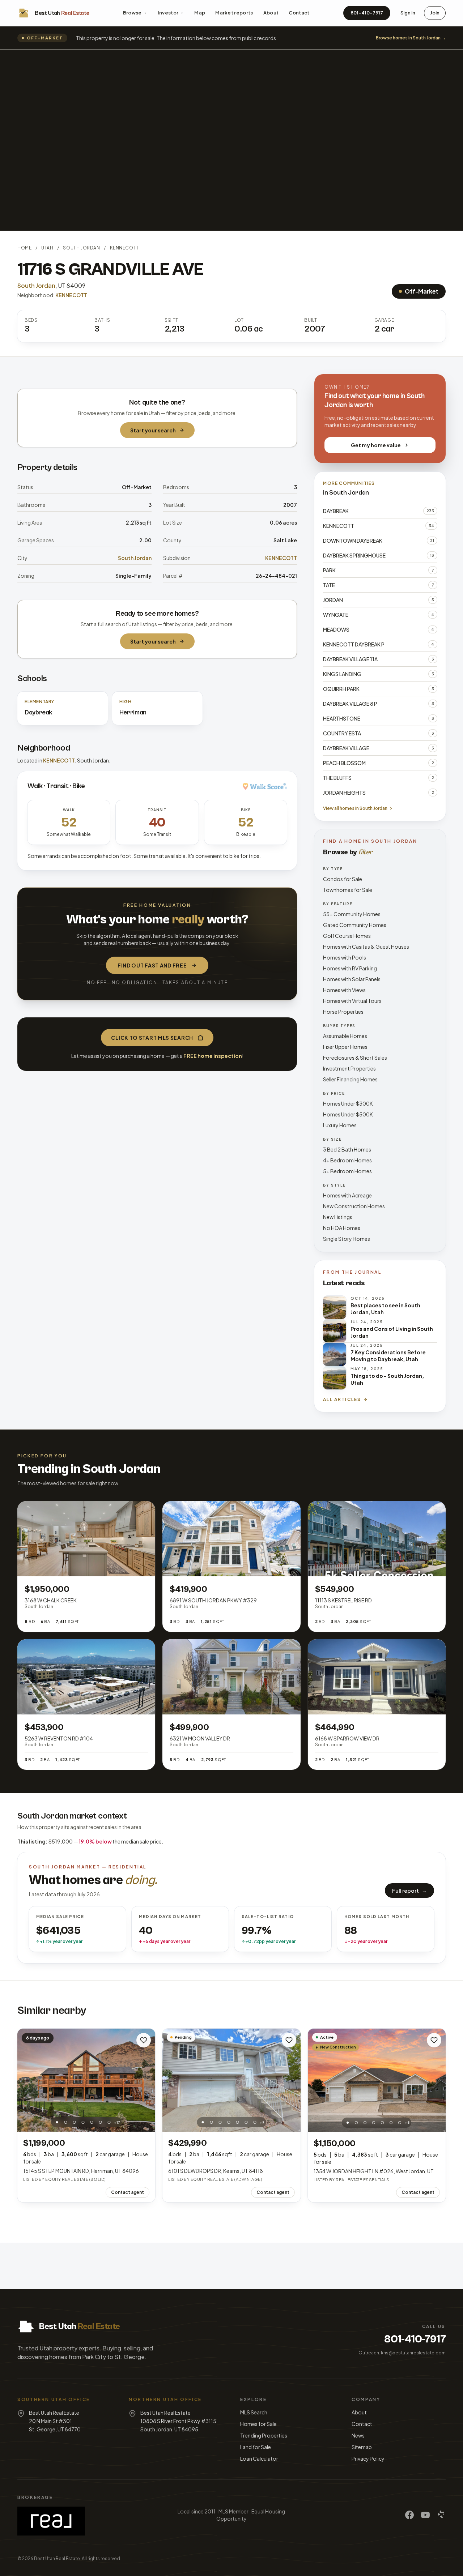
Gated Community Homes (355, 925)
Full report (409, 1891)
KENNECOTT (124, 248)
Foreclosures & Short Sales (355, 1058)
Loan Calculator (259, 2458)
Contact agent (128, 2192)
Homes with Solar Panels (352, 979)
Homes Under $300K (348, 1103)
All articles (342, 1399)
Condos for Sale (343, 879)
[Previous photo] (27, 2080)
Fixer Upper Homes (345, 1047)
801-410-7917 (367, 13)
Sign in (408, 13)
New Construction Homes (354, 1206)
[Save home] (144, 2040)
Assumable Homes (345, 1036)
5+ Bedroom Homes (347, 1171)
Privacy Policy (368, 2458)
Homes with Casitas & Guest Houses (366, 947)
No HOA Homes (342, 1228)
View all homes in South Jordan (355, 808)
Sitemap (362, 2447)
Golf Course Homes (347, 936)
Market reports (234, 13)
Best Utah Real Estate (57, 2558)
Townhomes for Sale (348, 890)
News (358, 2435)
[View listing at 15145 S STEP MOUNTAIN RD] (86, 2080)
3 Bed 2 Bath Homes (347, 1149)
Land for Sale (256, 2447)
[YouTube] (425, 2515)
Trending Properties (264, 2435)
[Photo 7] (109, 2122)
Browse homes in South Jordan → (411, 38)
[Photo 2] (65, 2122)
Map (200, 13)
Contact (299, 13)
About (271, 13)
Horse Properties (343, 1012)
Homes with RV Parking (350, 968)
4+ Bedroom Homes (347, 1160)
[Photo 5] (92, 2122)
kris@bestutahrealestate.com (413, 2353)
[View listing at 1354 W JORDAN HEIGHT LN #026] (377, 2080)
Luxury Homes (340, 1125)
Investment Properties (349, 1068)
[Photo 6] (100, 2122)
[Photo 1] (57, 2122)
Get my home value (376, 445)
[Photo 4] (83, 2122)
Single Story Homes (347, 1239)
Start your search (153, 430)
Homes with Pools (345, 957)
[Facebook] (409, 2515)
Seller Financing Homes (350, 1079)
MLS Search (254, 2412)
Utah (47, 248)
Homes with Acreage (347, 1195)
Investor (168, 13)
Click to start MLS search (152, 1038)
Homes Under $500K (348, 1114)
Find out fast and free (152, 965)
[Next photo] (146, 2080)
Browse (132, 13)
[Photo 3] (74, 2122)
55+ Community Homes (352, 914)
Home (24, 248)
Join (435, 13)
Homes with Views (344, 990)
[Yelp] (441, 2515)
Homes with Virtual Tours (352, 1001)
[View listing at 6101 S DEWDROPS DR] (231, 2080)
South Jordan (81, 248)
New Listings (338, 1217)
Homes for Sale (258, 2424)
